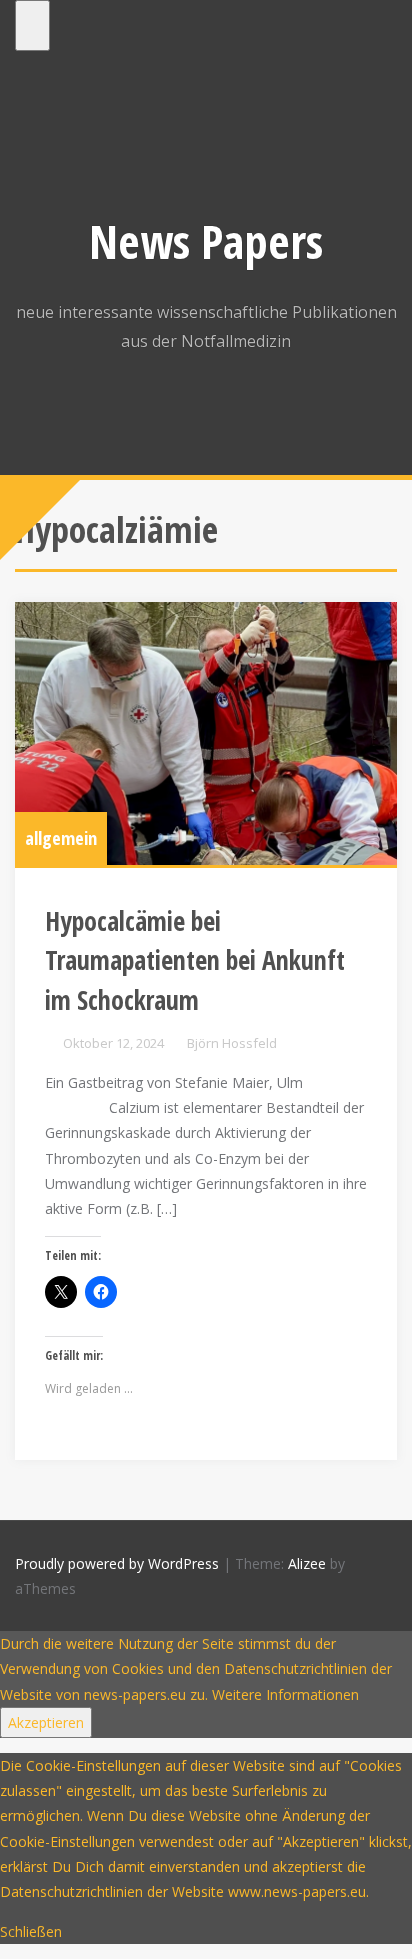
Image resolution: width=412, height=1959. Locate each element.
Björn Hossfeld (232, 1043)
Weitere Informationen (285, 1694)
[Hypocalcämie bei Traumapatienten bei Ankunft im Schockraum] (206, 733)
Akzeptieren (46, 1722)
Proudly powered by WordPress (117, 1563)
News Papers (206, 241)
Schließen (31, 1931)
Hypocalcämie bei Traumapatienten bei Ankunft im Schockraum (195, 960)
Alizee (307, 1563)
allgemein (61, 838)
